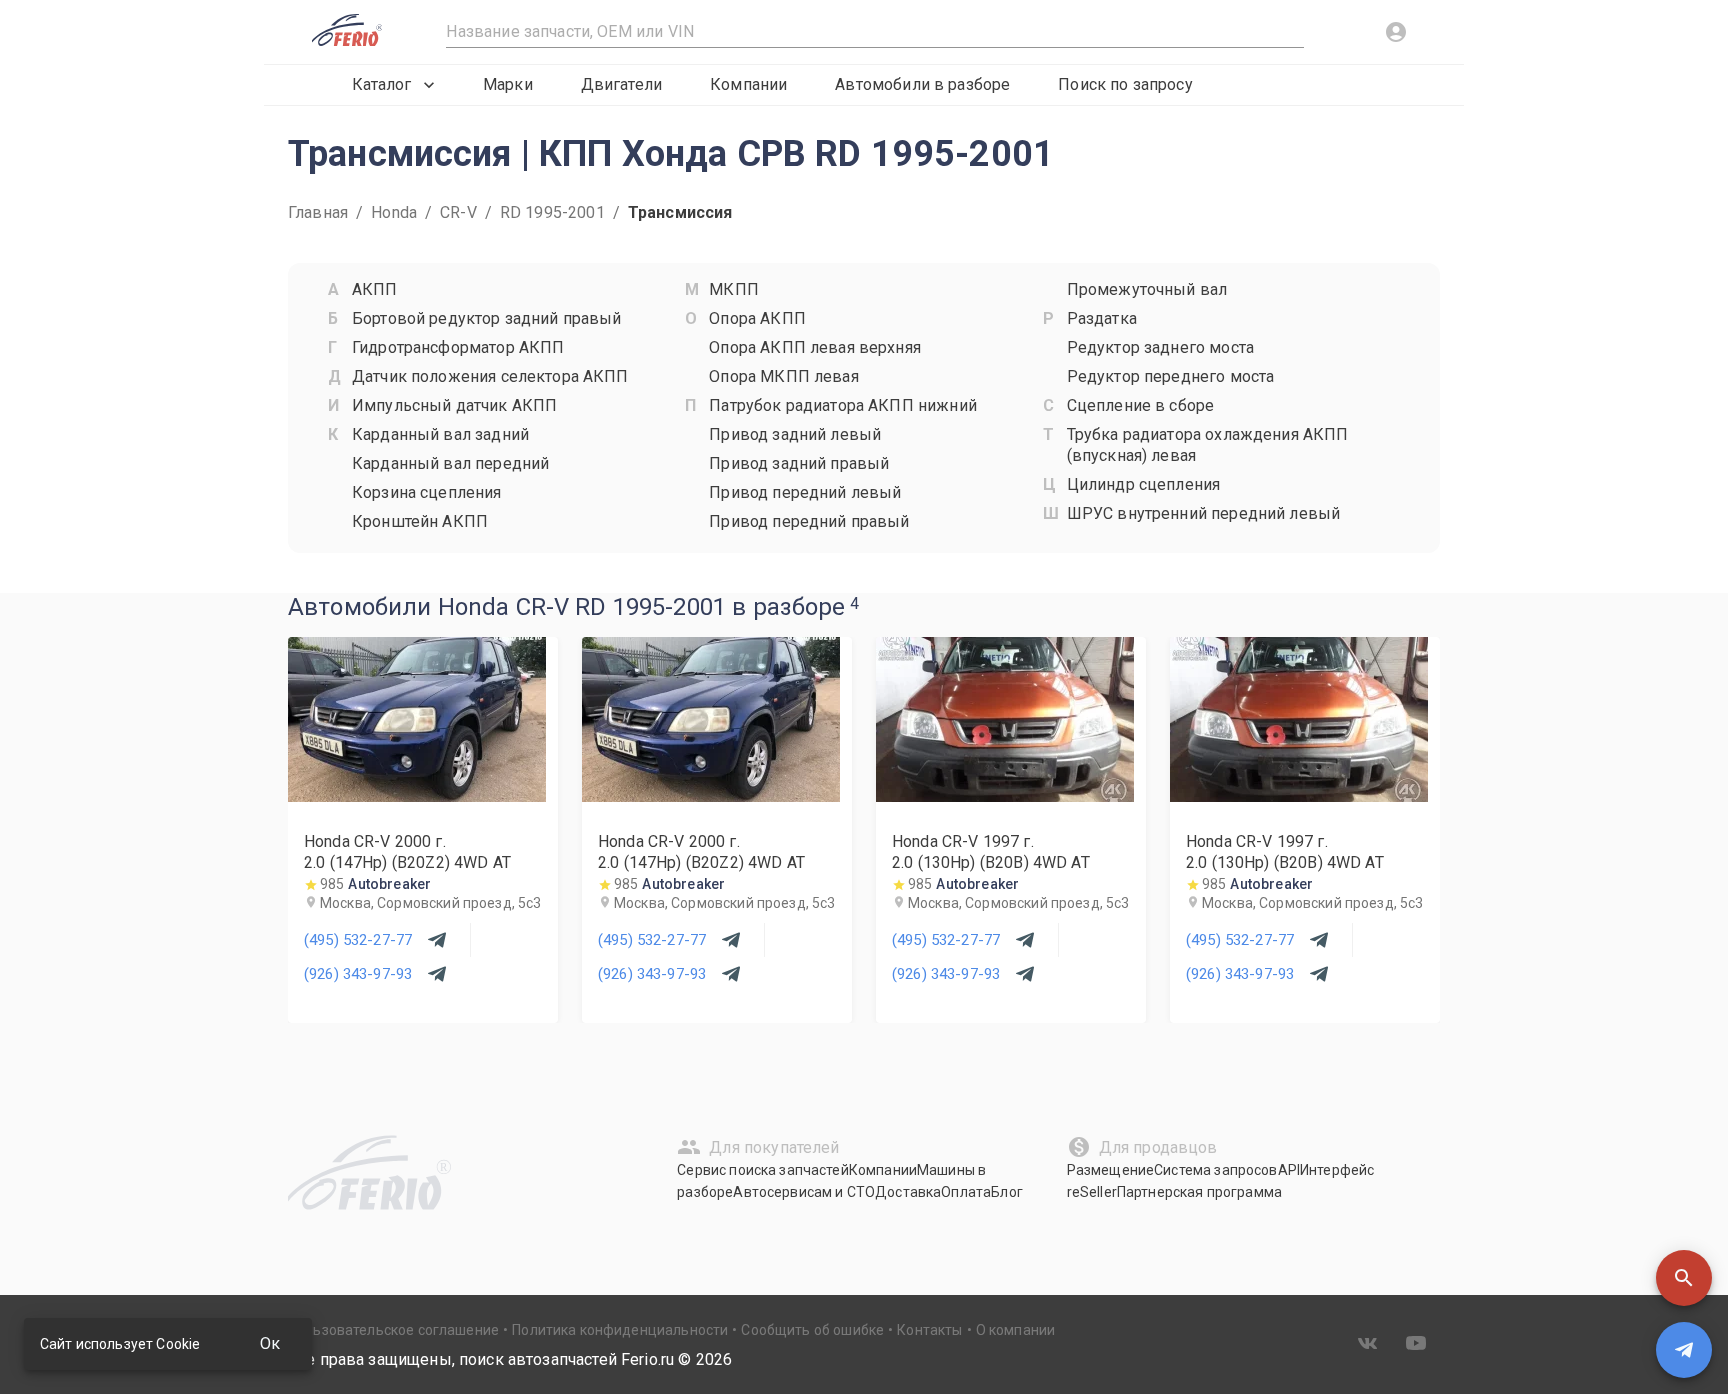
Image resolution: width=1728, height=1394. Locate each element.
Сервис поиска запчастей (762, 1170)
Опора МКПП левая (783, 376)
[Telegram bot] (1684, 1350)
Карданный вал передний (450, 463)
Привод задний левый (795, 434)
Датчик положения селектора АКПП (490, 376)
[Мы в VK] (1368, 1343)
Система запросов (1215, 1170)
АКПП (375, 289)
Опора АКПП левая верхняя (815, 347)
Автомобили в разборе (922, 84)
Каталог (381, 84)
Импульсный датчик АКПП (454, 405)
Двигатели (621, 84)
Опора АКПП (757, 318)
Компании (748, 84)
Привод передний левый (805, 492)
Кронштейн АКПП (420, 521)
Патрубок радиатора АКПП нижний (843, 405)
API (1289, 1170)
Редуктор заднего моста (1160, 347)
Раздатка (1102, 318)
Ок (270, 1343)
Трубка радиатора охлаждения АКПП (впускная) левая (1208, 445)
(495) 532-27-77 (358, 940)
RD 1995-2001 (552, 212)
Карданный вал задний (440, 434)
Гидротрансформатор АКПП (458, 347)
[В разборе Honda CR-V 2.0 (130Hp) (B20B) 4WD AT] (1005, 796)
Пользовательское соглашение (393, 1330)
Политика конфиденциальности (620, 1330)
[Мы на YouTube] (1416, 1343)
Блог (1007, 1192)
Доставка (908, 1192)
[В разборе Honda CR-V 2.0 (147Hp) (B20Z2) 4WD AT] (417, 796)
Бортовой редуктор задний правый (487, 318)
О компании (1016, 1330)
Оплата (966, 1192)
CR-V (458, 212)
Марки (508, 84)
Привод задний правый (799, 463)
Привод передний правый (809, 521)
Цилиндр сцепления (1144, 484)
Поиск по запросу (1125, 84)
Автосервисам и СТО (804, 1192)
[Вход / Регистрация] (1396, 32)
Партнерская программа (1199, 1192)
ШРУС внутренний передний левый (1204, 513)
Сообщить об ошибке (812, 1330)
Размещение (1111, 1170)
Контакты (929, 1330)
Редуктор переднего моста (1171, 376)
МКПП (734, 289)
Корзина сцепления (427, 492)
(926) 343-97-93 (358, 974)
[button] (1684, 1278)
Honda (394, 212)
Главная (318, 212)
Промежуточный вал (1147, 289)
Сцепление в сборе (1141, 405)
